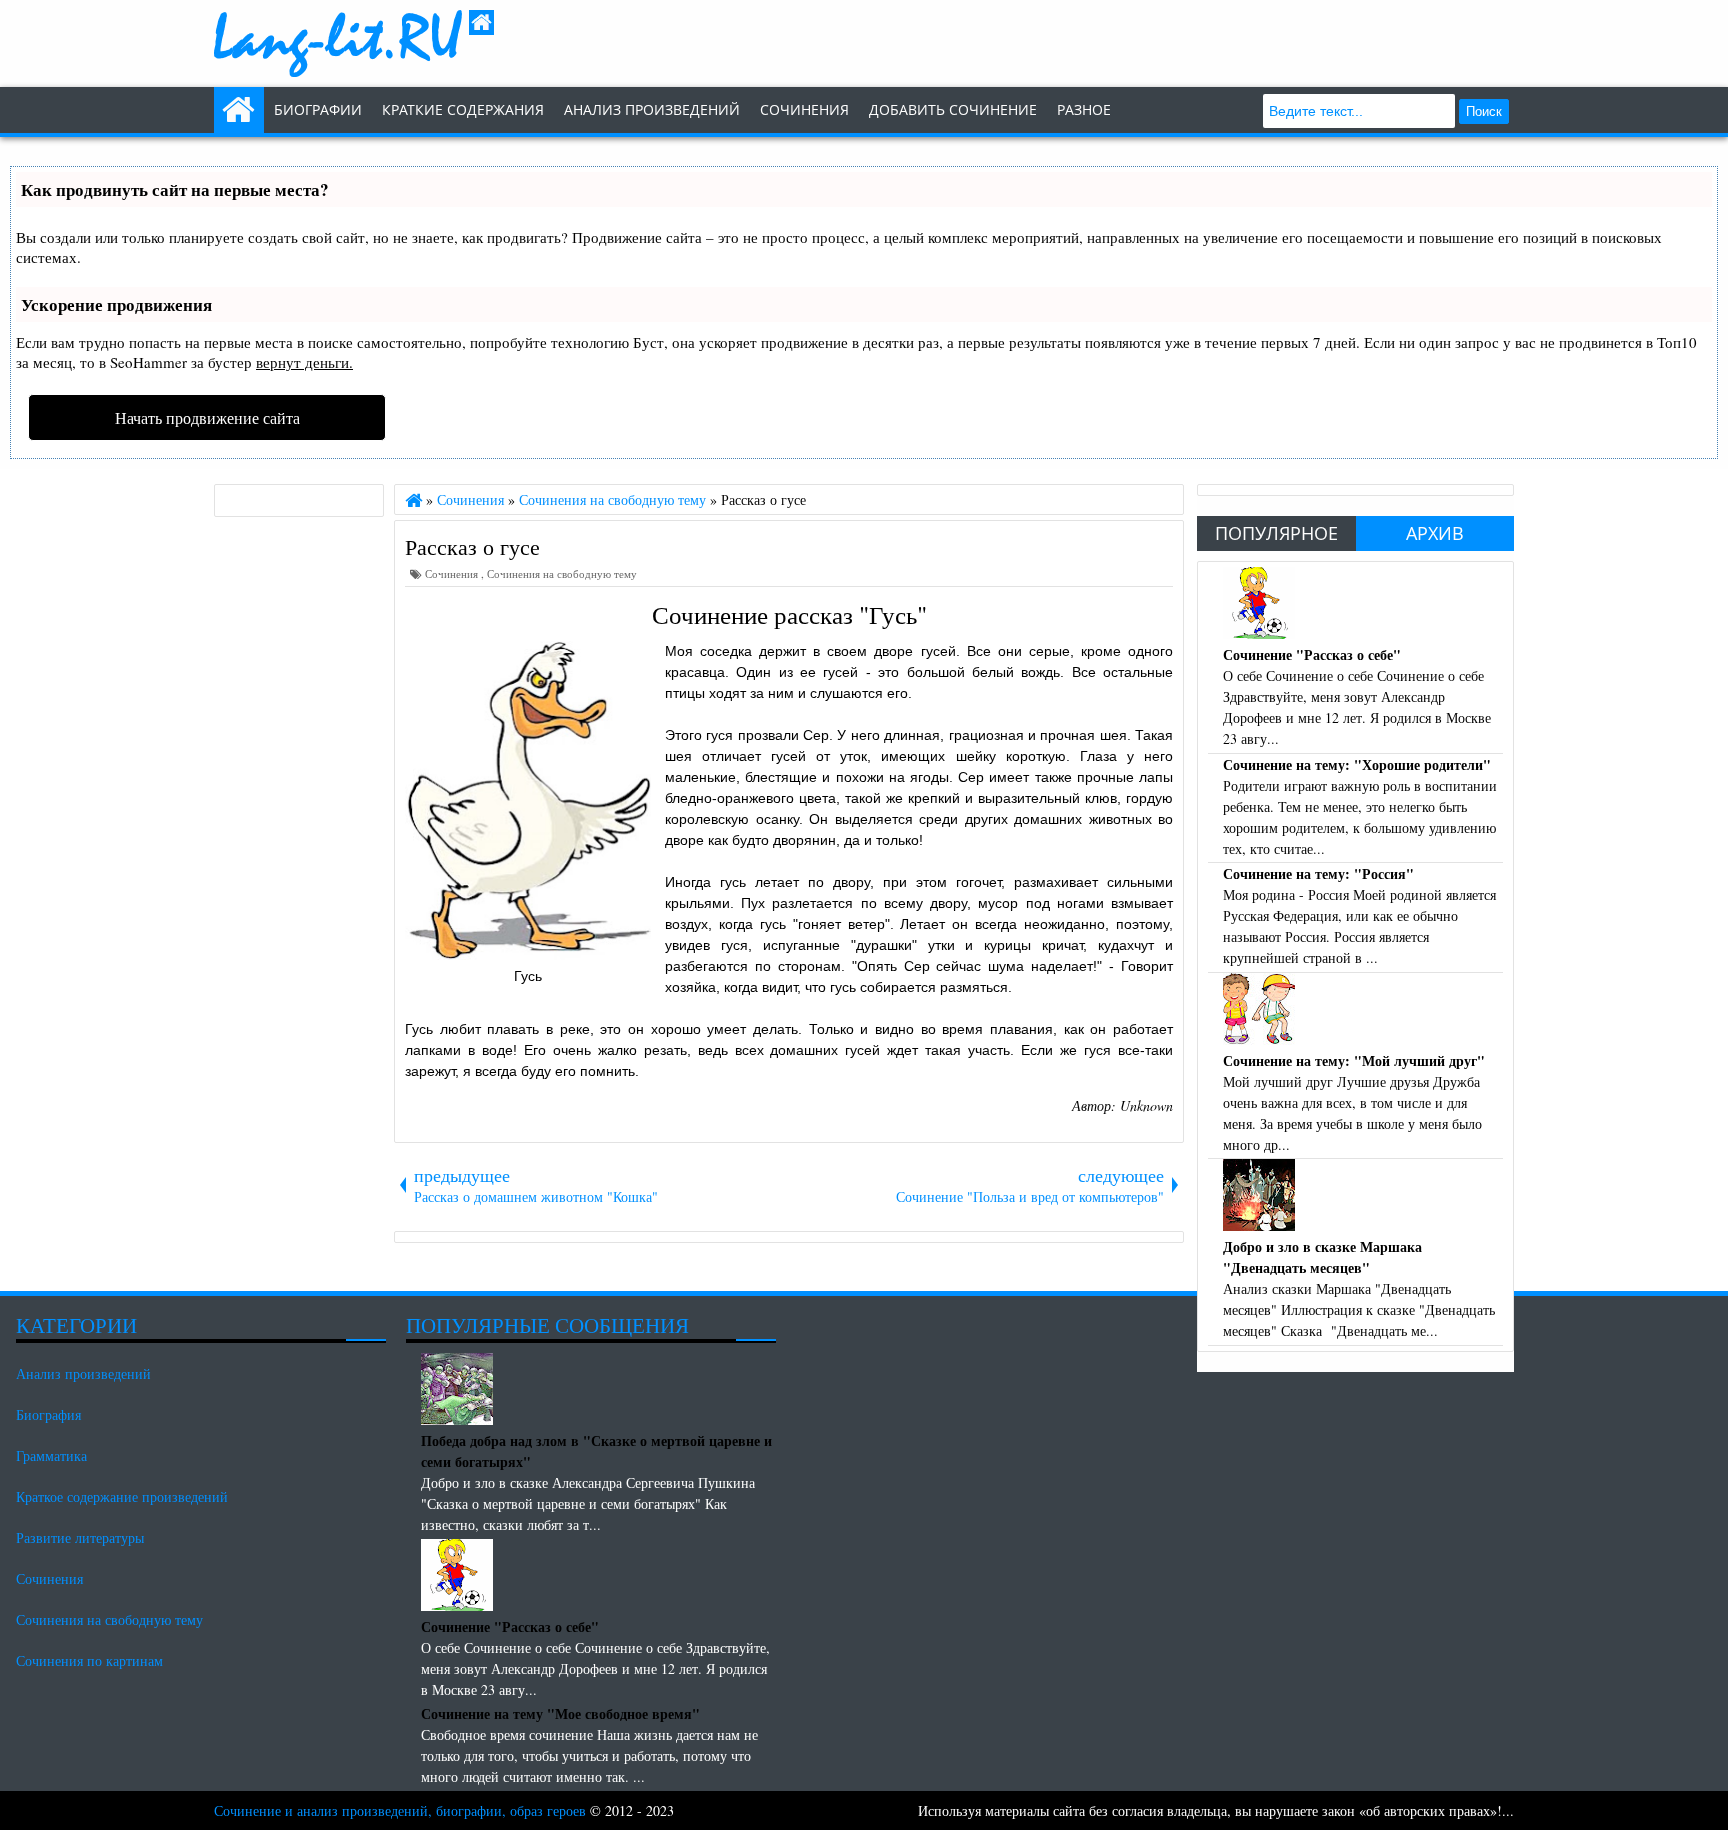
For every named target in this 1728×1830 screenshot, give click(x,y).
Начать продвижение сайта (207, 417)
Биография (48, 1414)
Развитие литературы (80, 1537)
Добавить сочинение (953, 109)
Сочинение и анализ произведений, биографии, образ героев (400, 1810)
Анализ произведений (652, 109)
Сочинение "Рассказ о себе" (1312, 654)
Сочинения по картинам (89, 1660)
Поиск (1484, 111)
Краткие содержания (463, 109)
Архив (1435, 533)
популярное (1276, 533)
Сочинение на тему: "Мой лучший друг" (1354, 1060)
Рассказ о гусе (472, 546)
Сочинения (453, 573)
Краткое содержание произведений (122, 1496)
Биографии (318, 109)
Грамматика (51, 1455)
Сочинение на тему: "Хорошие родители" (1357, 764)
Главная (239, 110)
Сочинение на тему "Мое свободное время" (560, 1713)
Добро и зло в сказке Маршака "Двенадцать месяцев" (1322, 1257)
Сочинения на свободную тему (562, 573)
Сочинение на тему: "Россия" (1318, 873)
